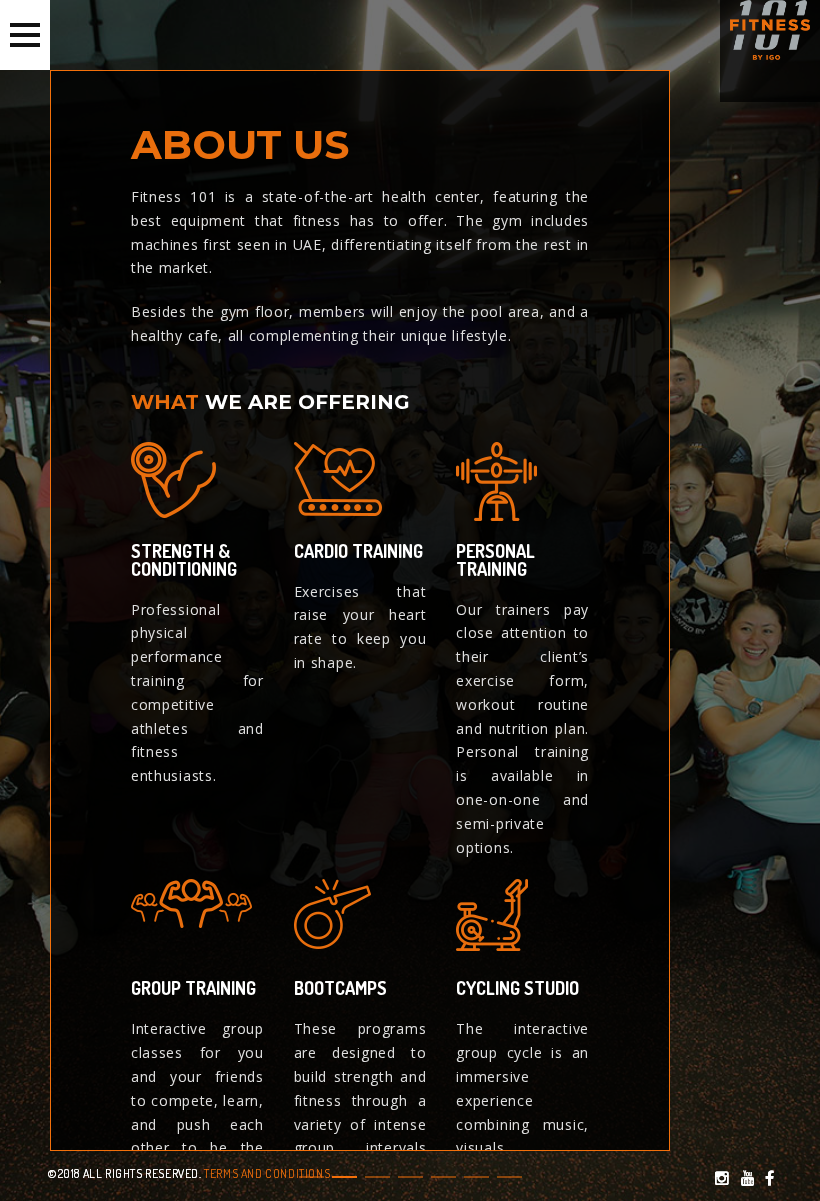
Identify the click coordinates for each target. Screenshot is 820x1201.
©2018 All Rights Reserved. (125, 1173)
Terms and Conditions (267, 1173)
